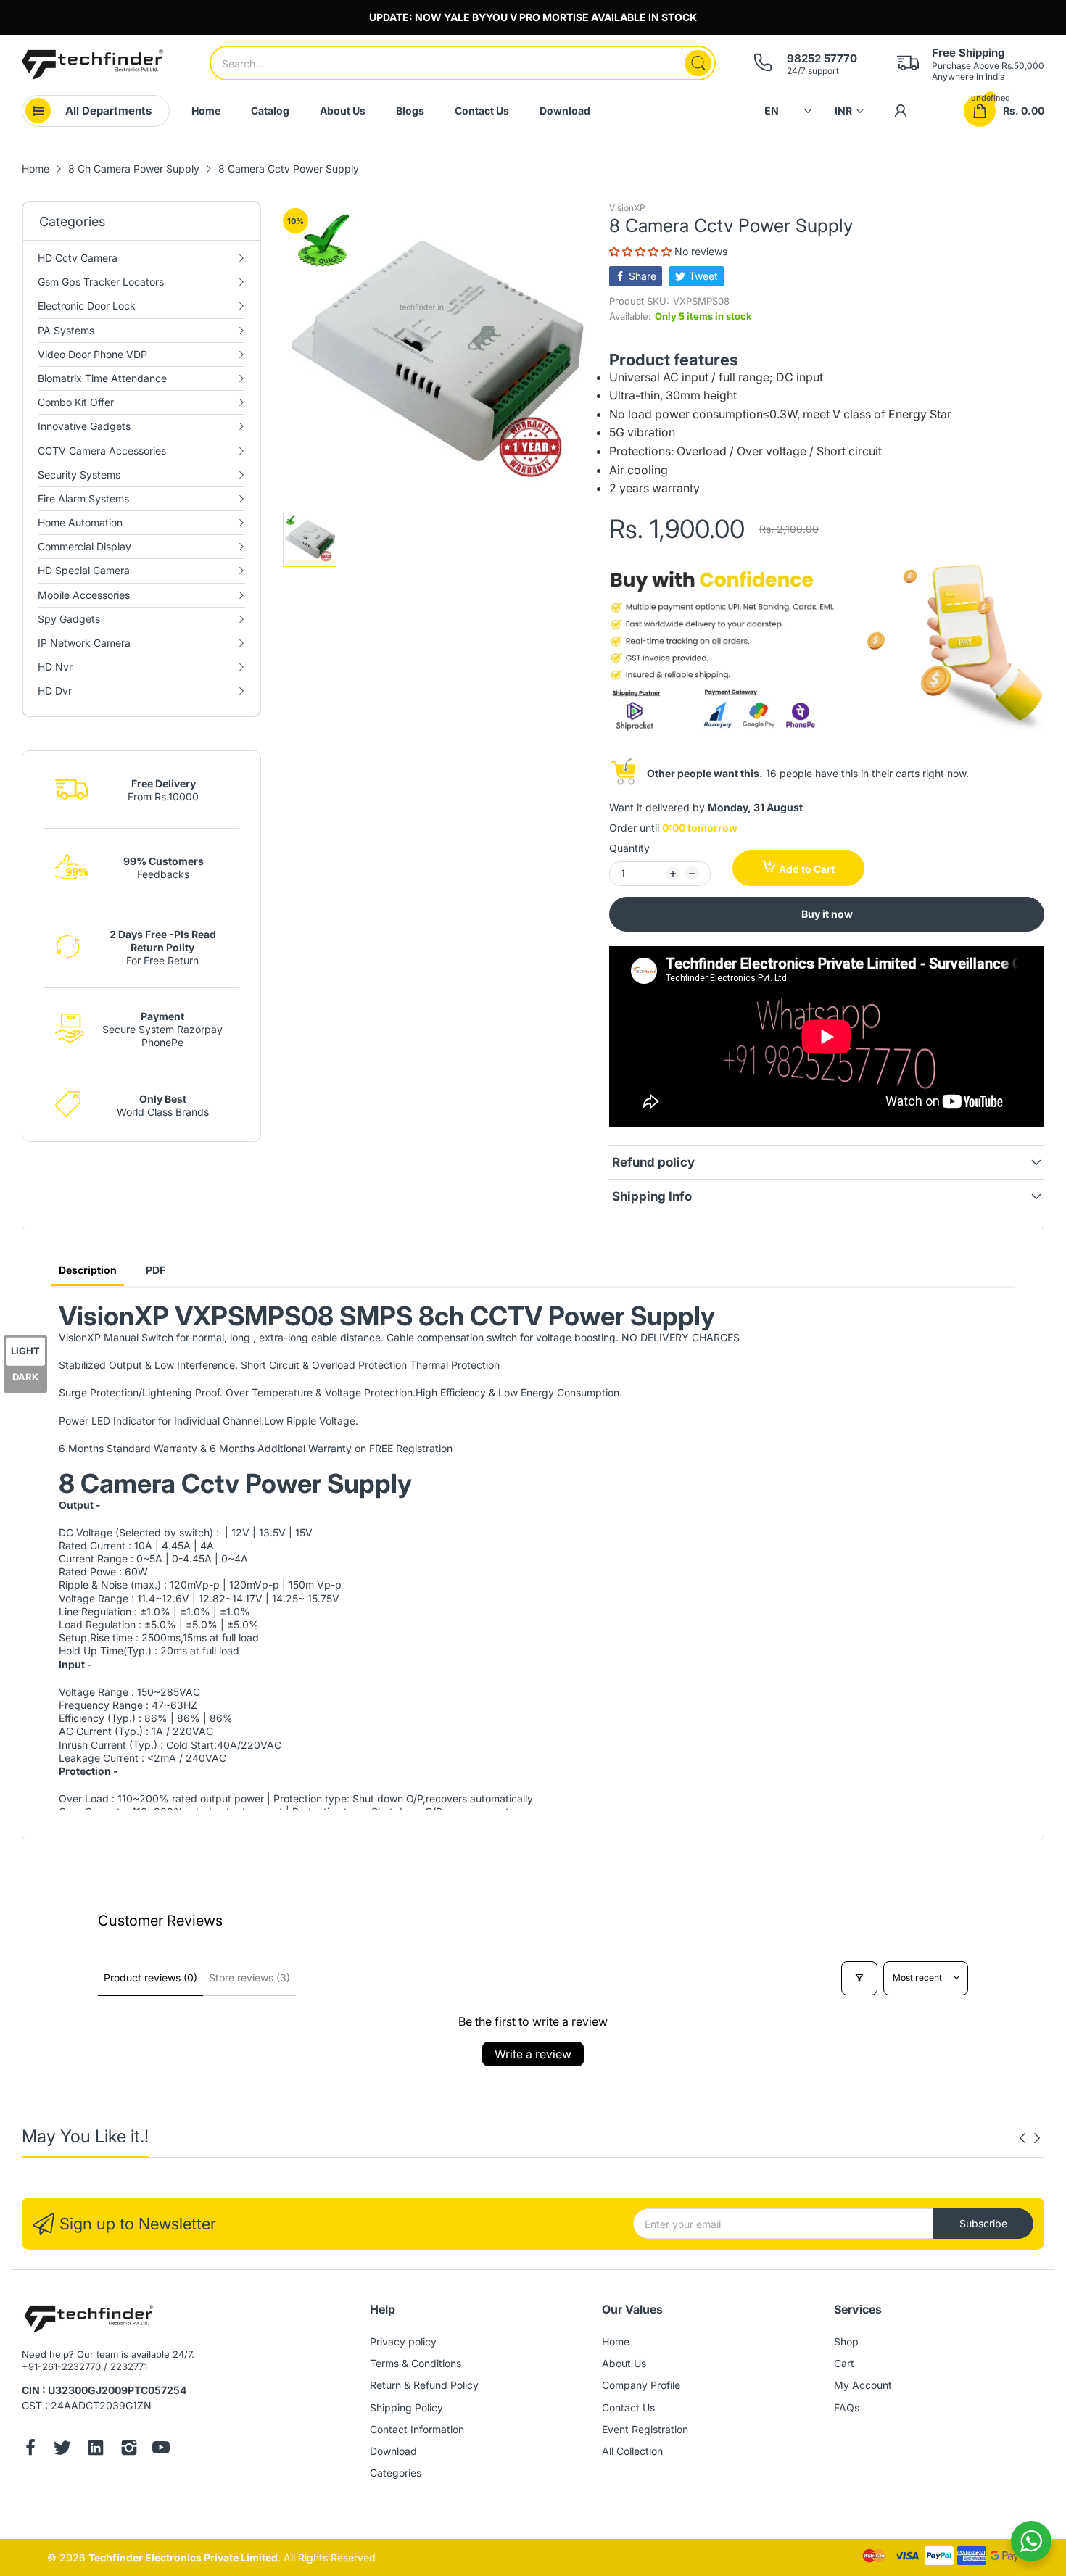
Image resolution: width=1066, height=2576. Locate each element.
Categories (396, 2473)
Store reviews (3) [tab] (249, 1977)
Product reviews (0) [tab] (150, 1977)
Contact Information (417, 2429)
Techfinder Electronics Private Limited (183, 2558)
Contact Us (628, 2407)
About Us (624, 2363)
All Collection (632, 2451)
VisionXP (627, 208)
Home (616, 2341)
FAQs (847, 2407)
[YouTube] (161, 2449)
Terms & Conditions (416, 2363)
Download (393, 2451)
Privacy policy (403, 2341)
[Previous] (1037, 2138)
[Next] (1022, 2138)
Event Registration (645, 2429)
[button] (642, 251)
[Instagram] (129, 2449)
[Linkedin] (96, 2449)
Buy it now (827, 914)
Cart (844, 2363)
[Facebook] (30, 2449)
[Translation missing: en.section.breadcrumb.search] (698, 63)
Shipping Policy (406, 2407)
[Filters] (859, 1978)
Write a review (533, 2054)
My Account (863, 2385)
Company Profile (641, 2385)
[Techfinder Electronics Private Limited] (92, 65)
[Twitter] (62, 2449)
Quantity (629, 848)
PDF (156, 1270)
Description (88, 1270)
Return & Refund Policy (424, 2385)
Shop (846, 2341)
